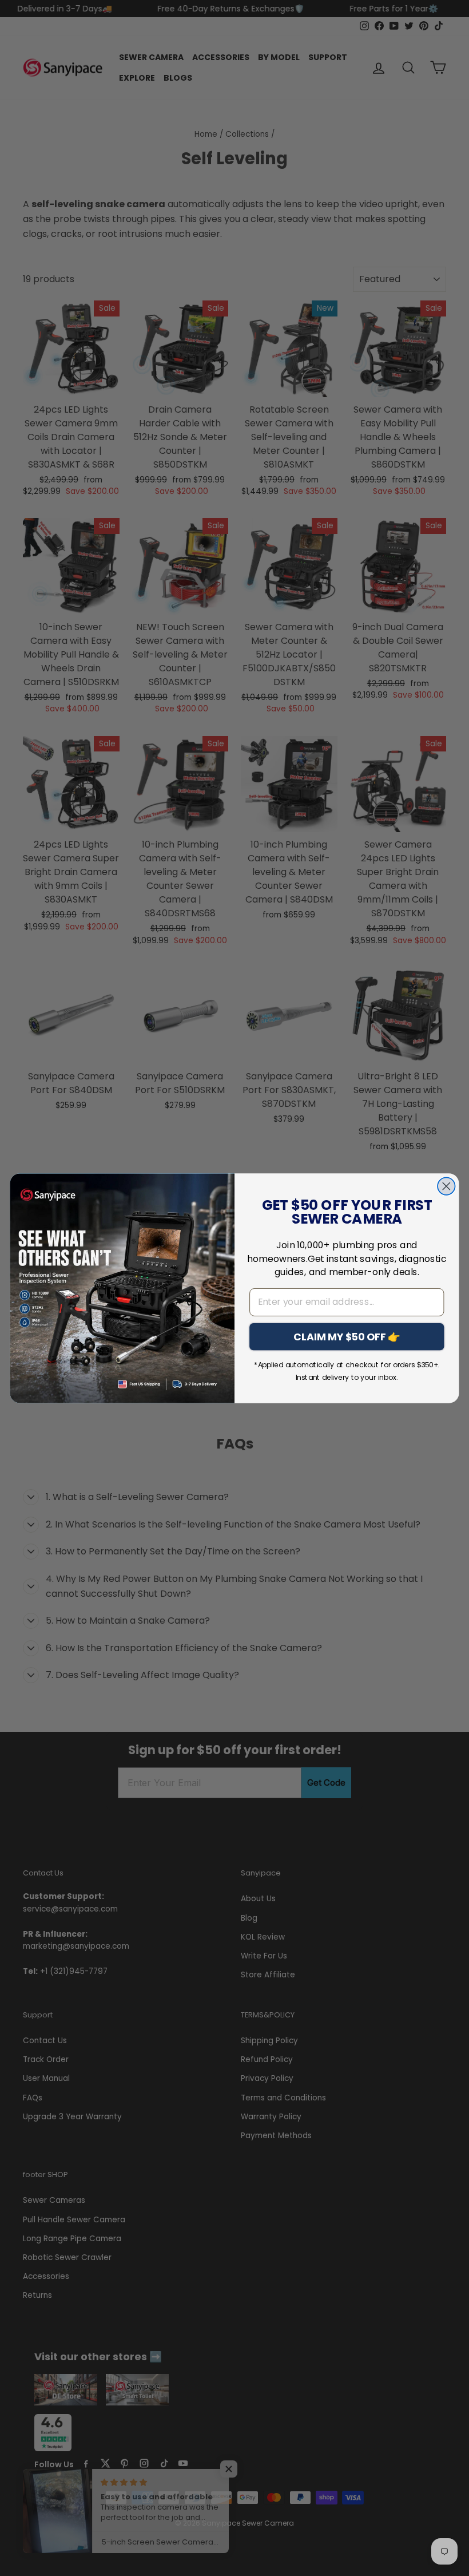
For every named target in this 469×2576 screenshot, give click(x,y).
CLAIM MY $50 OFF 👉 (347, 1336)
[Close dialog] (446, 1186)
